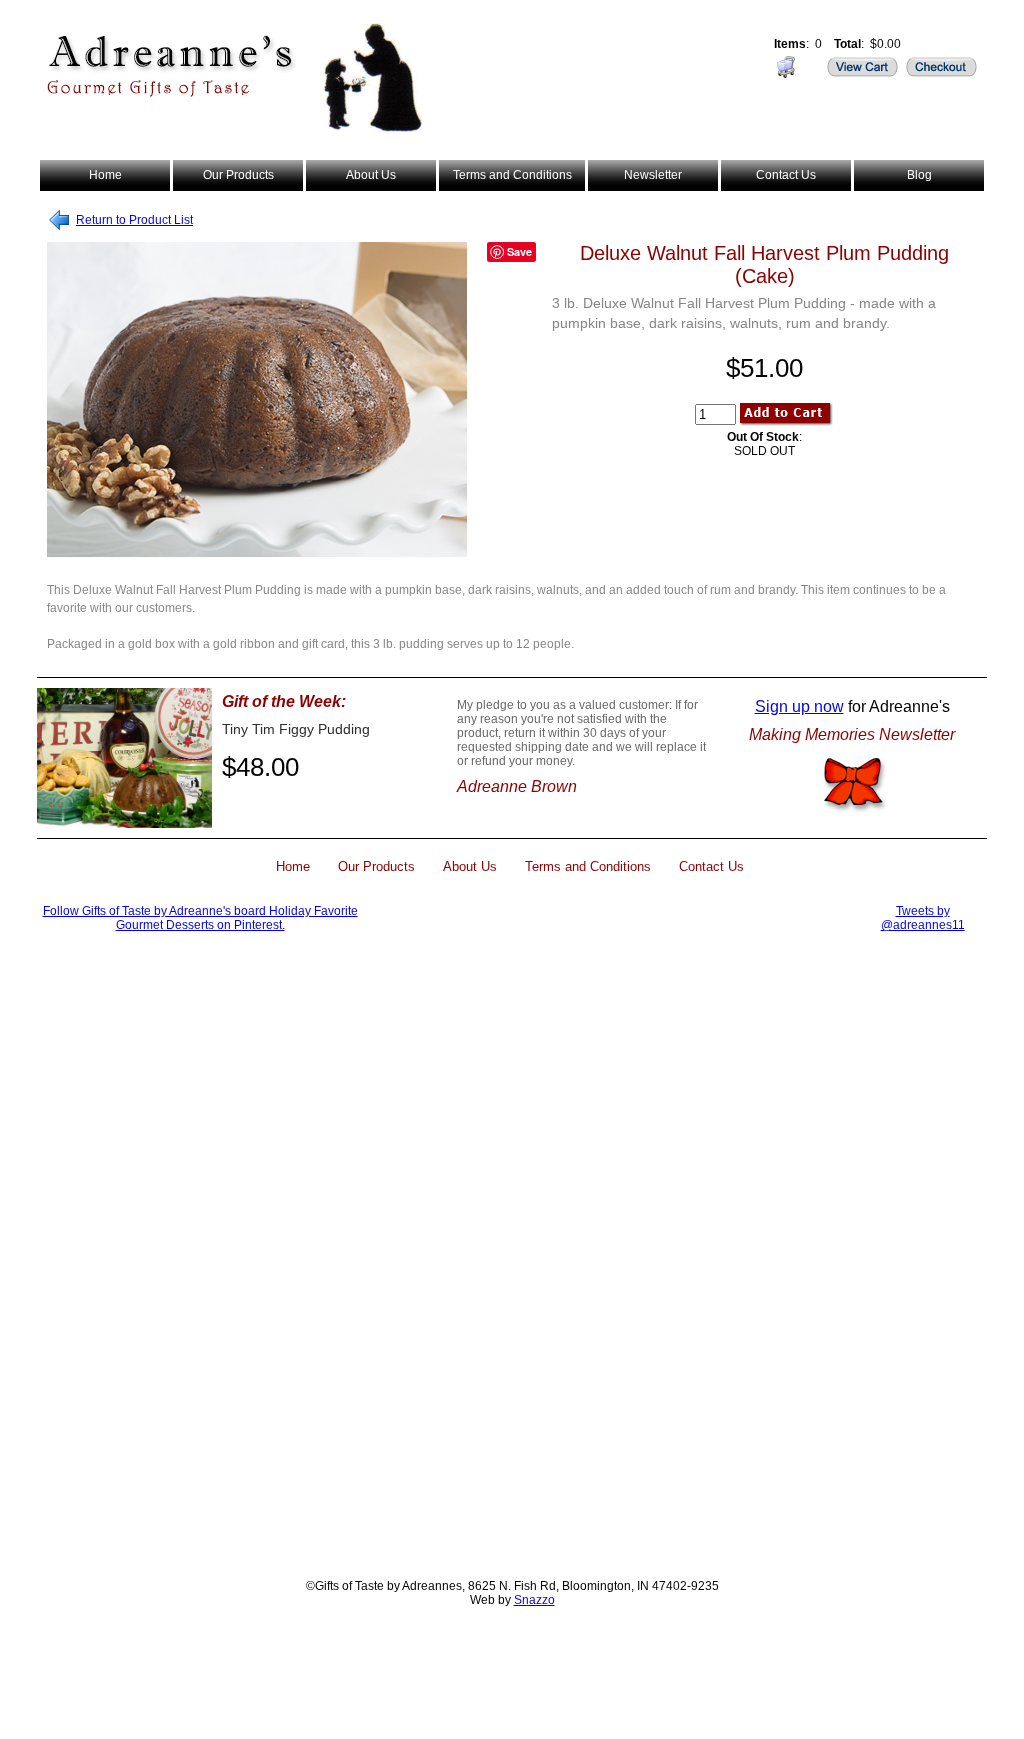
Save (519, 251)
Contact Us (786, 175)
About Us (371, 175)
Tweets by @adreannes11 (923, 918)
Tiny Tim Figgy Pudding (296, 729)
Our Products (238, 175)
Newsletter (653, 175)
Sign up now (799, 706)
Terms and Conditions (512, 175)
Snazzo (534, 1600)
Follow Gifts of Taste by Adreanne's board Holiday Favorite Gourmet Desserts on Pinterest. (200, 918)
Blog (919, 175)
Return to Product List (134, 220)
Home (105, 175)
